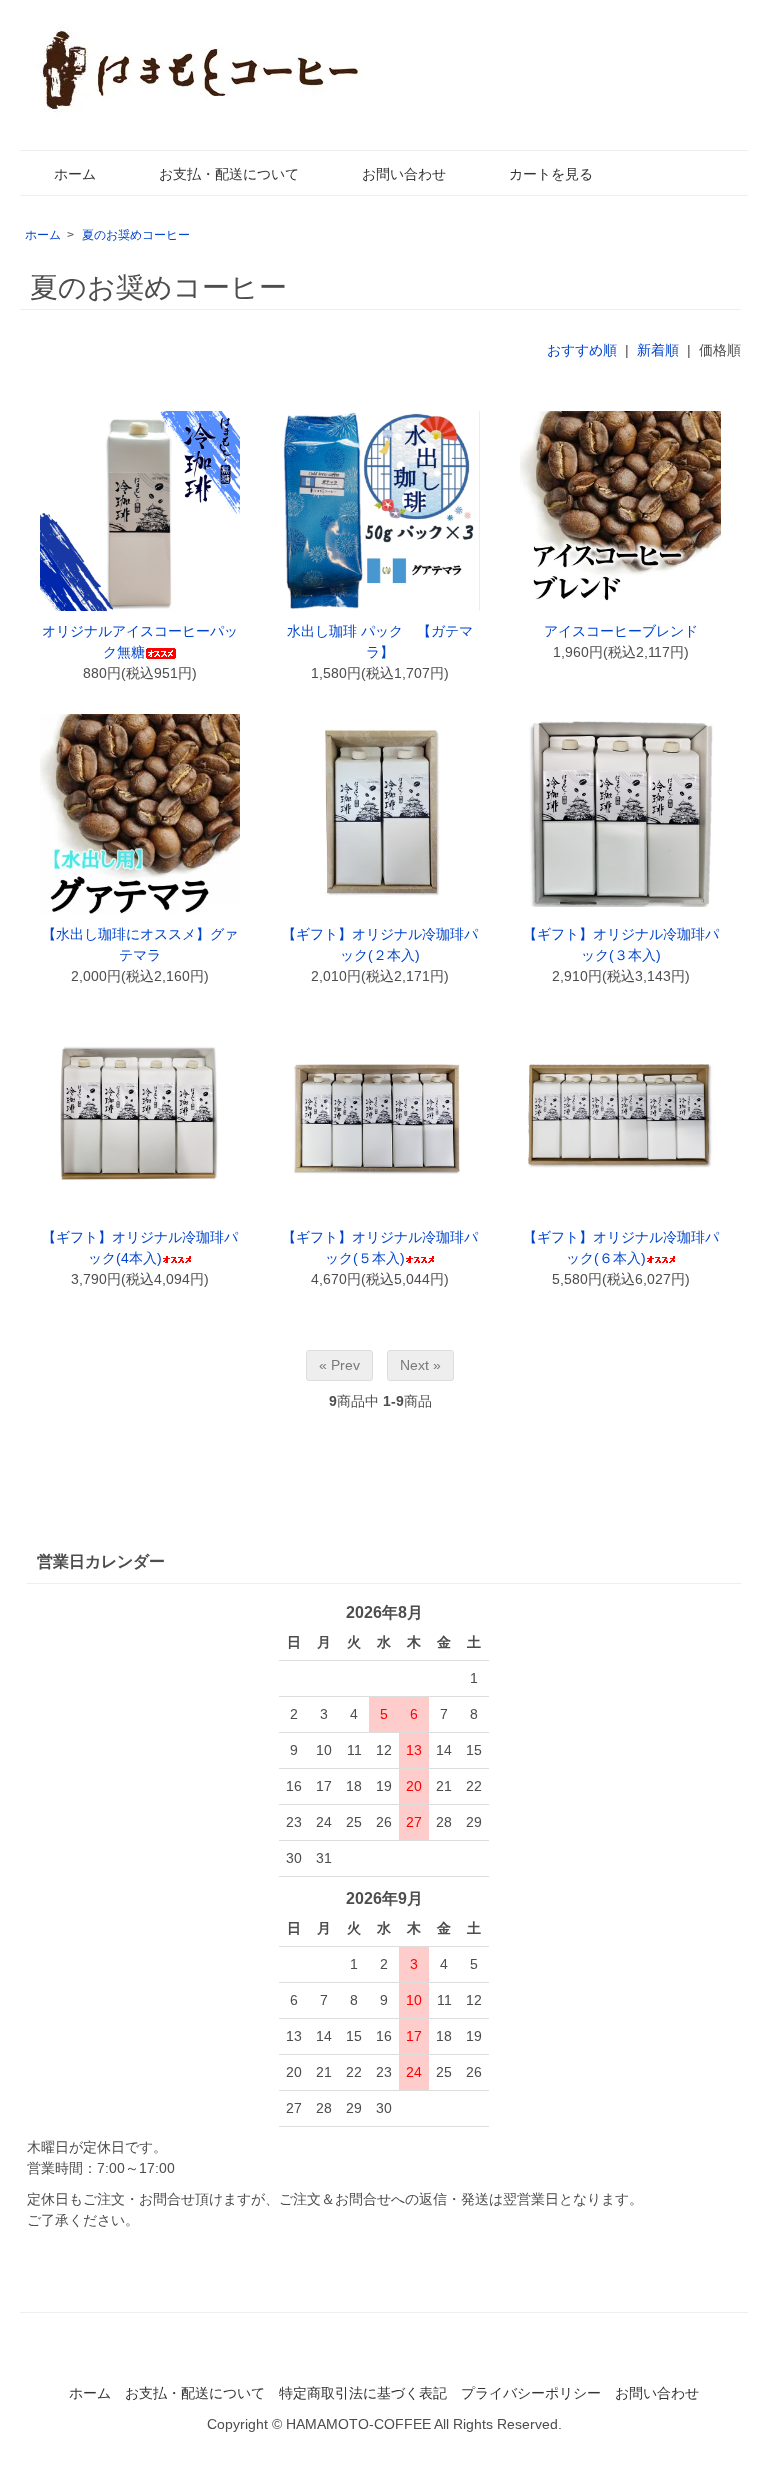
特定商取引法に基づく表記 (363, 2393)
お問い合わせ (404, 174)
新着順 (658, 350)
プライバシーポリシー (531, 2393)
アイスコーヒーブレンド (621, 631)
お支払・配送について (229, 174)
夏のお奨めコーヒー (136, 235)
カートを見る (551, 174)
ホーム (75, 174)
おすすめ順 (582, 350)
